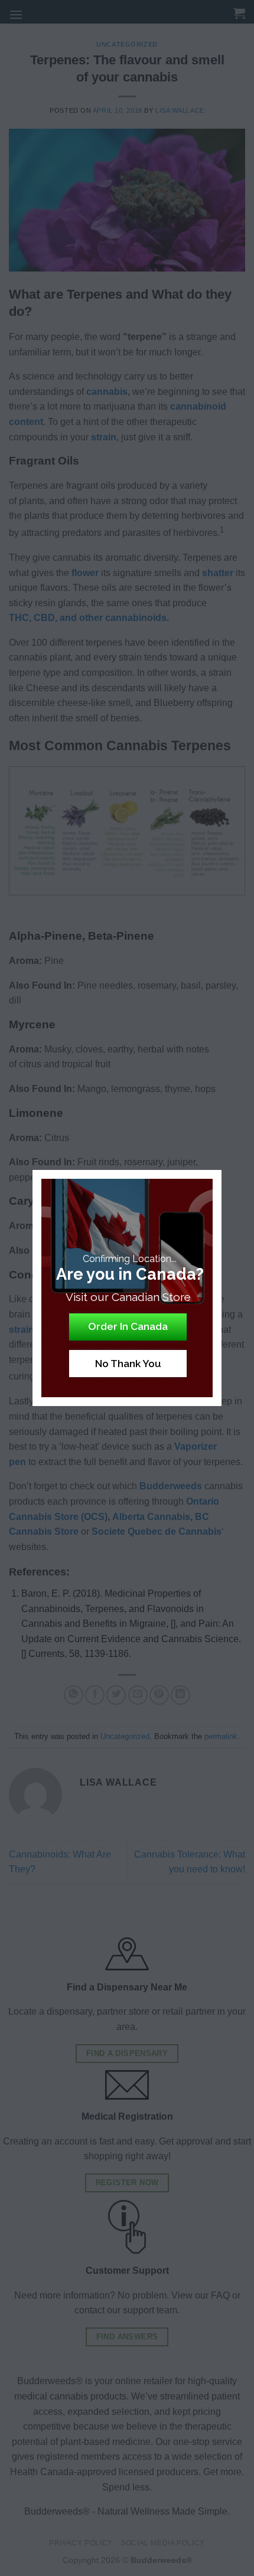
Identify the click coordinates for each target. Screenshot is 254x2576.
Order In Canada (128, 1326)
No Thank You (128, 1364)
